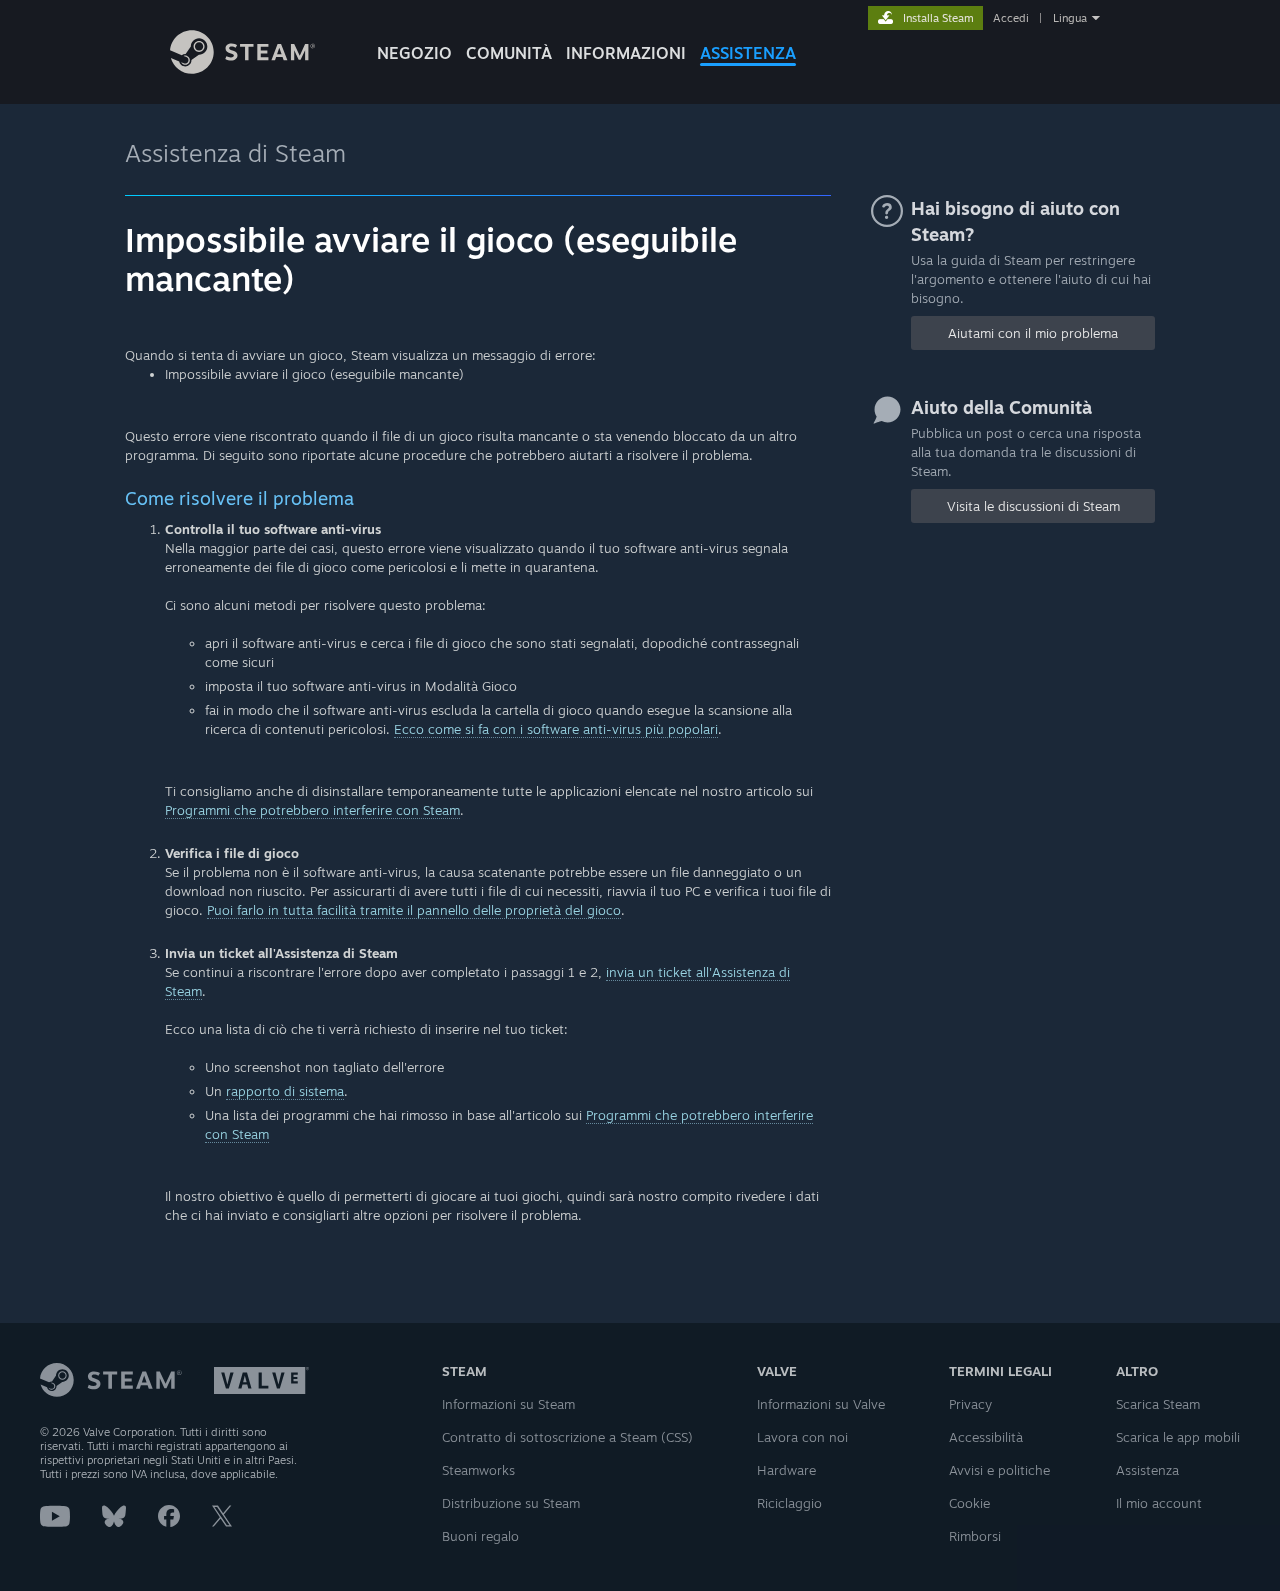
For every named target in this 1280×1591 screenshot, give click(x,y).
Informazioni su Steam (508, 1404)
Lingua (1070, 18)
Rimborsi (975, 1536)
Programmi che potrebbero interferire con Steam (312, 810)
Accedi (1011, 18)
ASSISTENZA (748, 53)
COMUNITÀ (509, 53)
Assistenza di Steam (235, 153)
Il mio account (1159, 1503)
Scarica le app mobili (1178, 1437)
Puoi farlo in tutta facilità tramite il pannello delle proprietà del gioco (414, 910)
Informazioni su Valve (821, 1404)
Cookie (969, 1503)
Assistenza (1147, 1470)
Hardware (786, 1470)
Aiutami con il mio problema (1033, 333)
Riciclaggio (789, 1503)
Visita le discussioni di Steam (1033, 506)
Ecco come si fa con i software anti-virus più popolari (556, 729)
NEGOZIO (414, 53)
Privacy (970, 1404)
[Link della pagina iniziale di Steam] (242, 68)
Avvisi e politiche (999, 1470)
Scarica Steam (1158, 1404)
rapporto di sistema (285, 1091)
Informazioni (626, 53)
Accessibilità (986, 1437)
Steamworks (478, 1470)
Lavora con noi (802, 1437)
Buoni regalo (480, 1536)
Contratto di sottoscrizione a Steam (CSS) (567, 1437)
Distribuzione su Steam (511, 1503)
